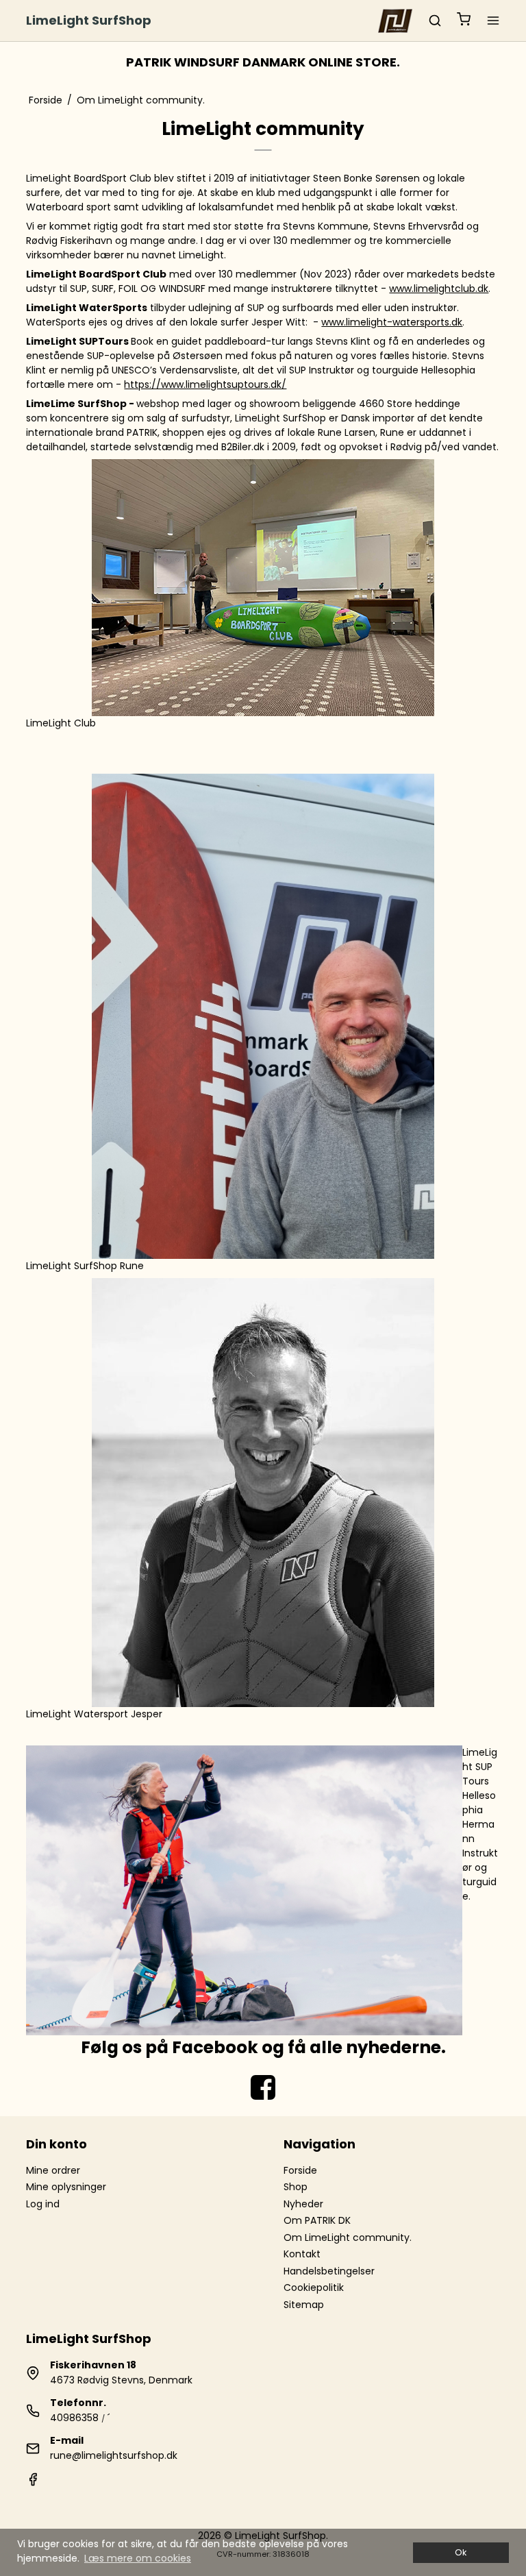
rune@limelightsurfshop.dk (114, 2455)
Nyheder (303, 2204)
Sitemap (304, 2305)
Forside (300, 2170)
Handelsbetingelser (329, 2271)
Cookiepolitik (314, 2287)
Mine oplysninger (66, 2187)
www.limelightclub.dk (439, 289)
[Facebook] (33, 2483)
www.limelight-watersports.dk (392, 322)
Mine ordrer (53, 2170)
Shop (296, 2187)
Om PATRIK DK (317, 2220)
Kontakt (302, 2254)
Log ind (43, 2204)
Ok (461, 2552)
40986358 (74, 2418)
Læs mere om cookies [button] (138, 2558)
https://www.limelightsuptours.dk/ (205, 384)
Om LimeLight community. (348, 2237)
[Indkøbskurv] (464, 21)
